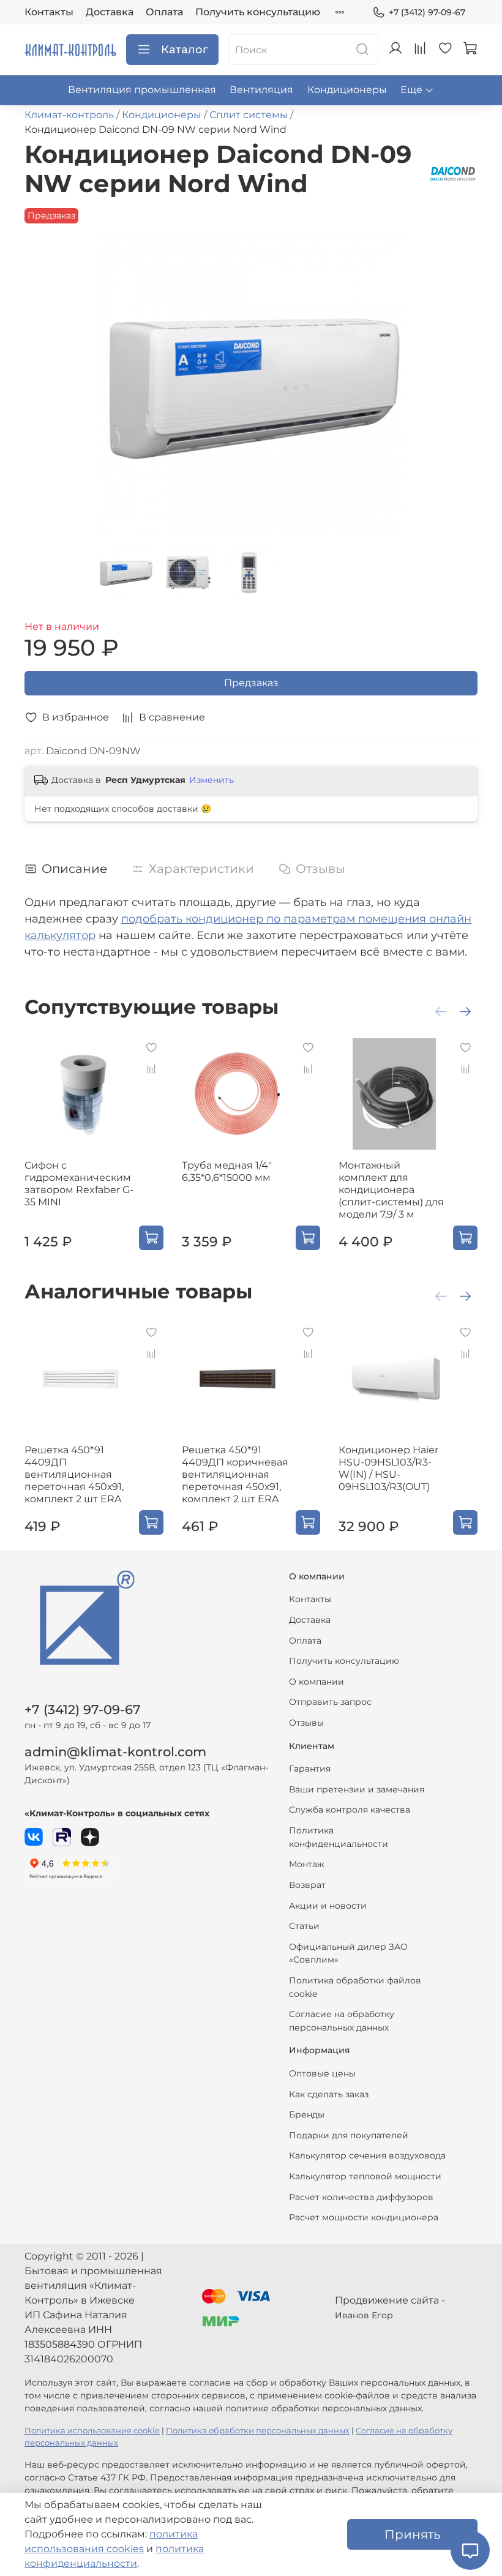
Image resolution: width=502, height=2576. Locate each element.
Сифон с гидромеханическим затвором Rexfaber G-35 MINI (79, 1184)
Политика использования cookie (92, 2431)
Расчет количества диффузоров (361, 2197)
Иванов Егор (364, 2315)
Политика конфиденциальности (339, 1837)
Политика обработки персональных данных (258, 2431)
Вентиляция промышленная (142, 90)
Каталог (185, 50)
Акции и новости (328, 1906)
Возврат (307, 1885)
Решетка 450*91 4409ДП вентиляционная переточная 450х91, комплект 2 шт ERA (74, 1474)
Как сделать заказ (329, 2094)
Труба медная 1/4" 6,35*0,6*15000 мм (227, 1171)
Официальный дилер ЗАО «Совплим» (348, 1953)
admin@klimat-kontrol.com (115, 1752)
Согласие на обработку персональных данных (342, 2021)
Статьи (304, 1926)
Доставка (110, 12)
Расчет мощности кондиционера (364, 2217)
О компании (317, 1682)
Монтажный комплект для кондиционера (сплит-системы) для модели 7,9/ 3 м (391, 1190)
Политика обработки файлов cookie (355, 1987)
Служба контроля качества (350, 1810)
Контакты (49, 12)
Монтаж (307, 1864)
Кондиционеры (347, 90)
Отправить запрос (330, 1702)
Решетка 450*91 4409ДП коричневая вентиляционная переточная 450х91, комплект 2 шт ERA (235, 1474)
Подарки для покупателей (349, 2135)
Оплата (164, 12)
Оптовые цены (322, 2073)
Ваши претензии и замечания (357, 1789)
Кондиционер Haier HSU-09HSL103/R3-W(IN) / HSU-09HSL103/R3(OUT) (388, 1468)
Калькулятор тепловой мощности (365, 2176)
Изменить (212, 780)
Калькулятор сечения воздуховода (367, 2155)
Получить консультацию (258, 12)
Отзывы (306, 1723)
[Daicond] (453, 173)
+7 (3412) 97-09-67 (427, 12)
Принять (412, 2534)
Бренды (307, 2114)
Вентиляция (261, 90)
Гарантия (310, 1769)
